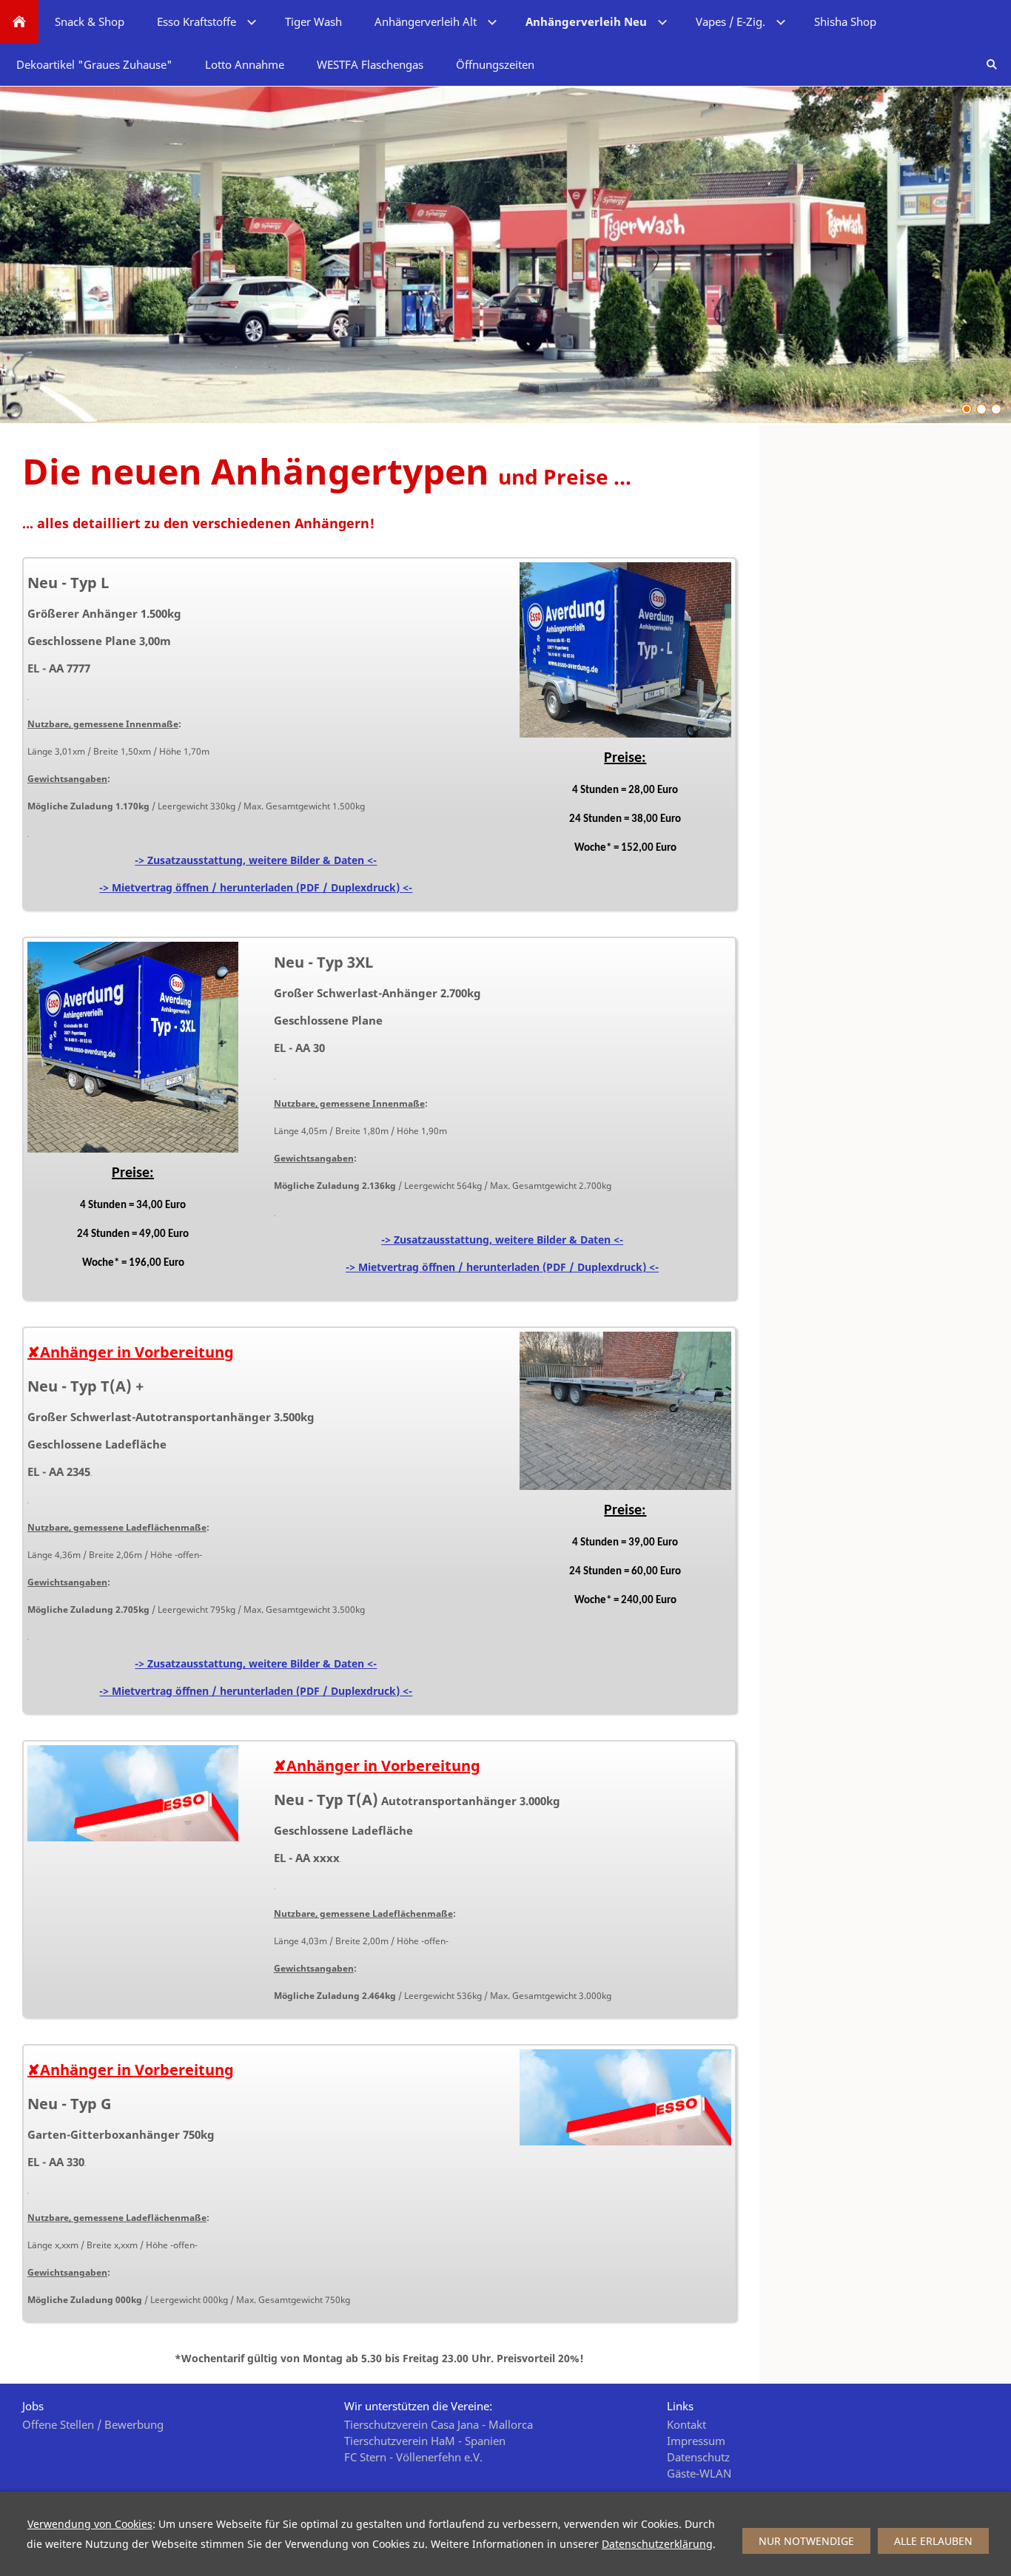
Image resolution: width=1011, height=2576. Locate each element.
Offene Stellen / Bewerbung (93, 2424)
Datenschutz (698, 2457)
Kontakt (686, 2424)
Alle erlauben (933, 2541)
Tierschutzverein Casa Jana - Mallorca (439, 2424)
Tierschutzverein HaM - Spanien (425, 2441)
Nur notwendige (806, 2541)
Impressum (696, 2441)
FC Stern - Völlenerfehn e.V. (413, 2457)
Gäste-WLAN (699, 2473)
